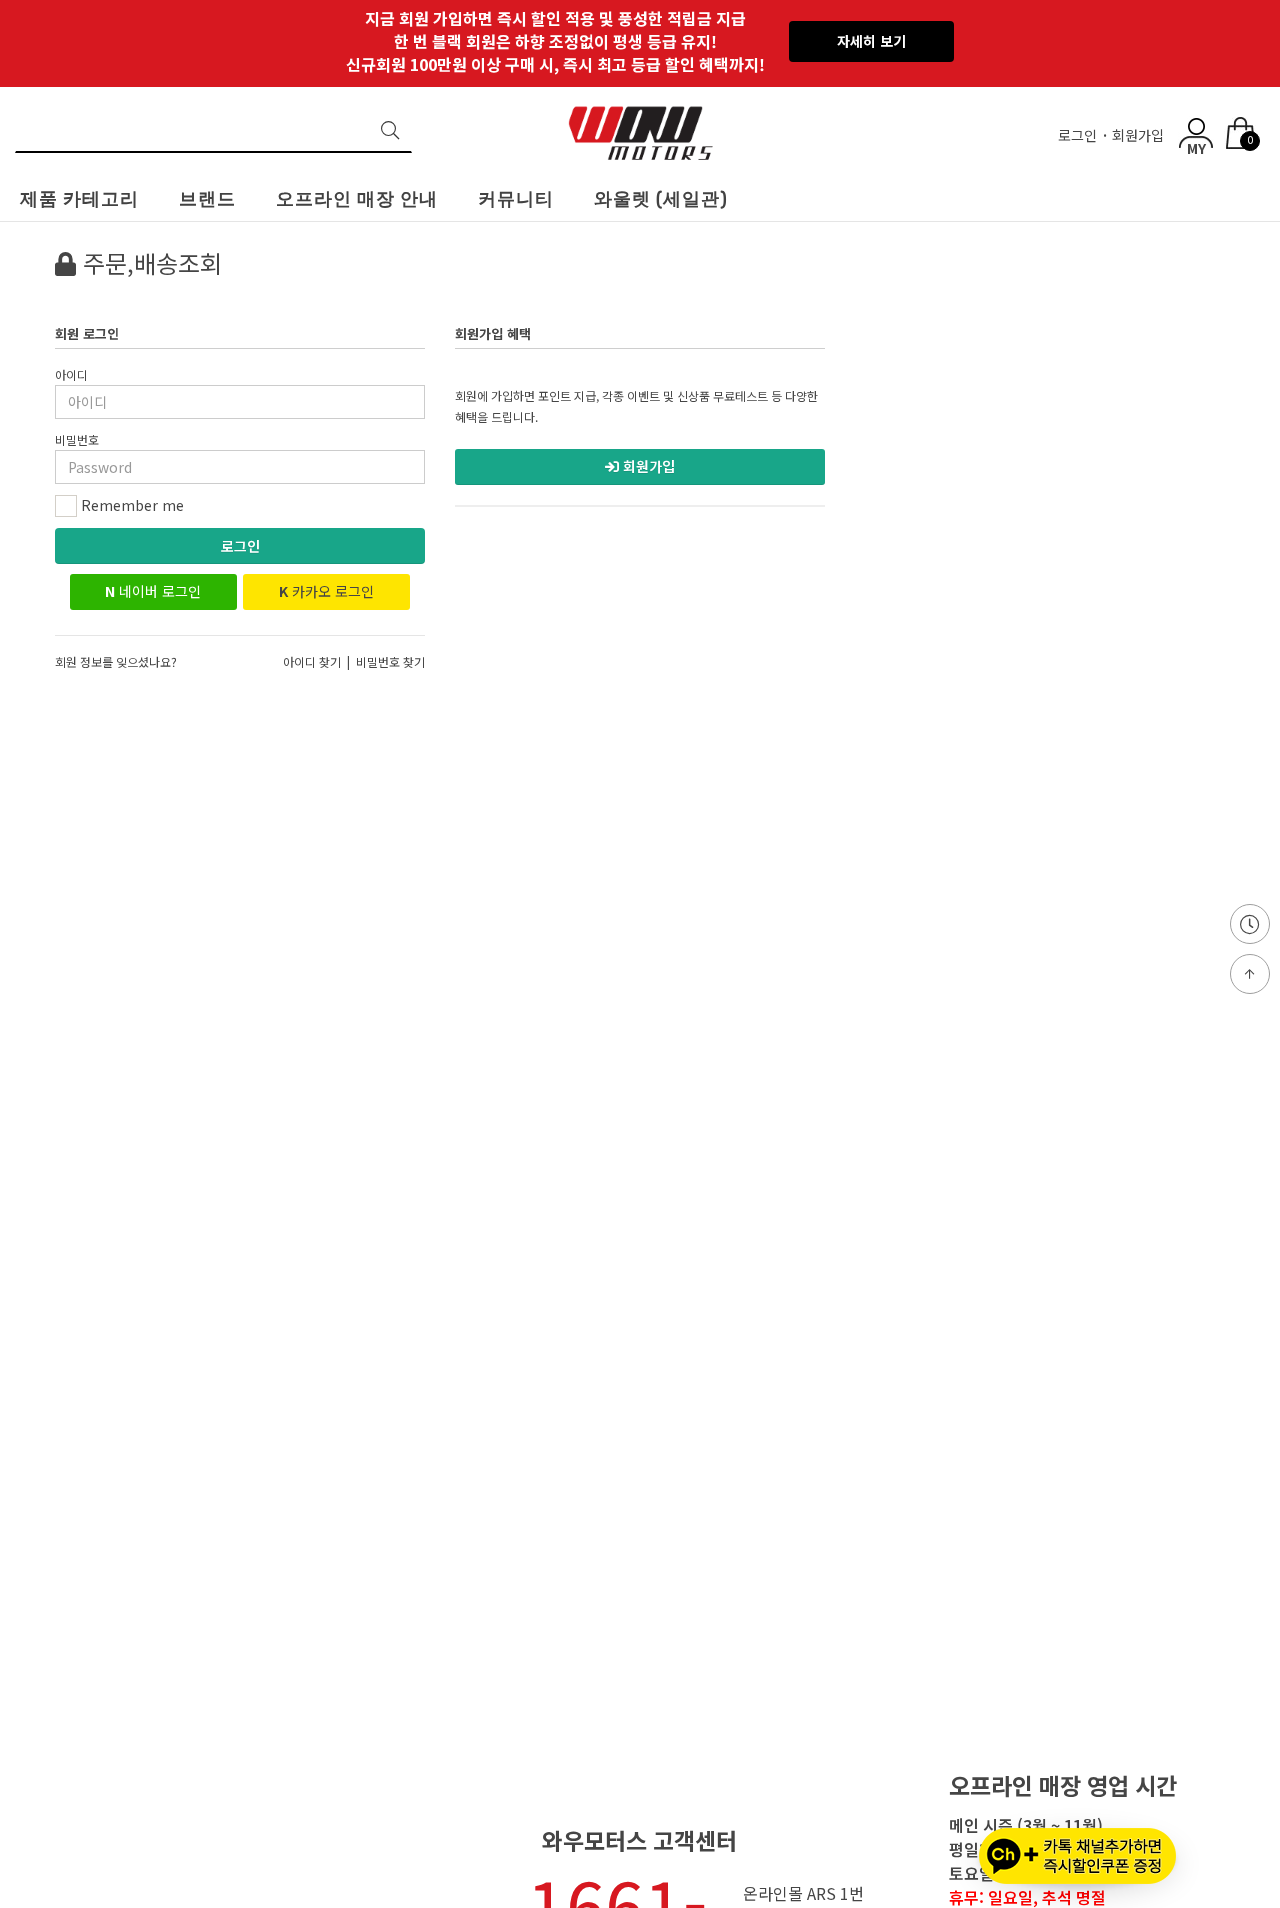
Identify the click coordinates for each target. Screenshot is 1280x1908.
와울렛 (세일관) (661, 199)
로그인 (1079, 135)
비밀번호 (77, 439)
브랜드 (207, 199)
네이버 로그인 (153, 591)
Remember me (130, 505)
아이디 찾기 (312, 661)
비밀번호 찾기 (390, 661)
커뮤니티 (516, 199)
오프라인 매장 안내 (357, 199)
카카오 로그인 (326, 591)
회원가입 (1140, 135)
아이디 (71, 374)
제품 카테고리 (79, 199)
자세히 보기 (871, 41)
